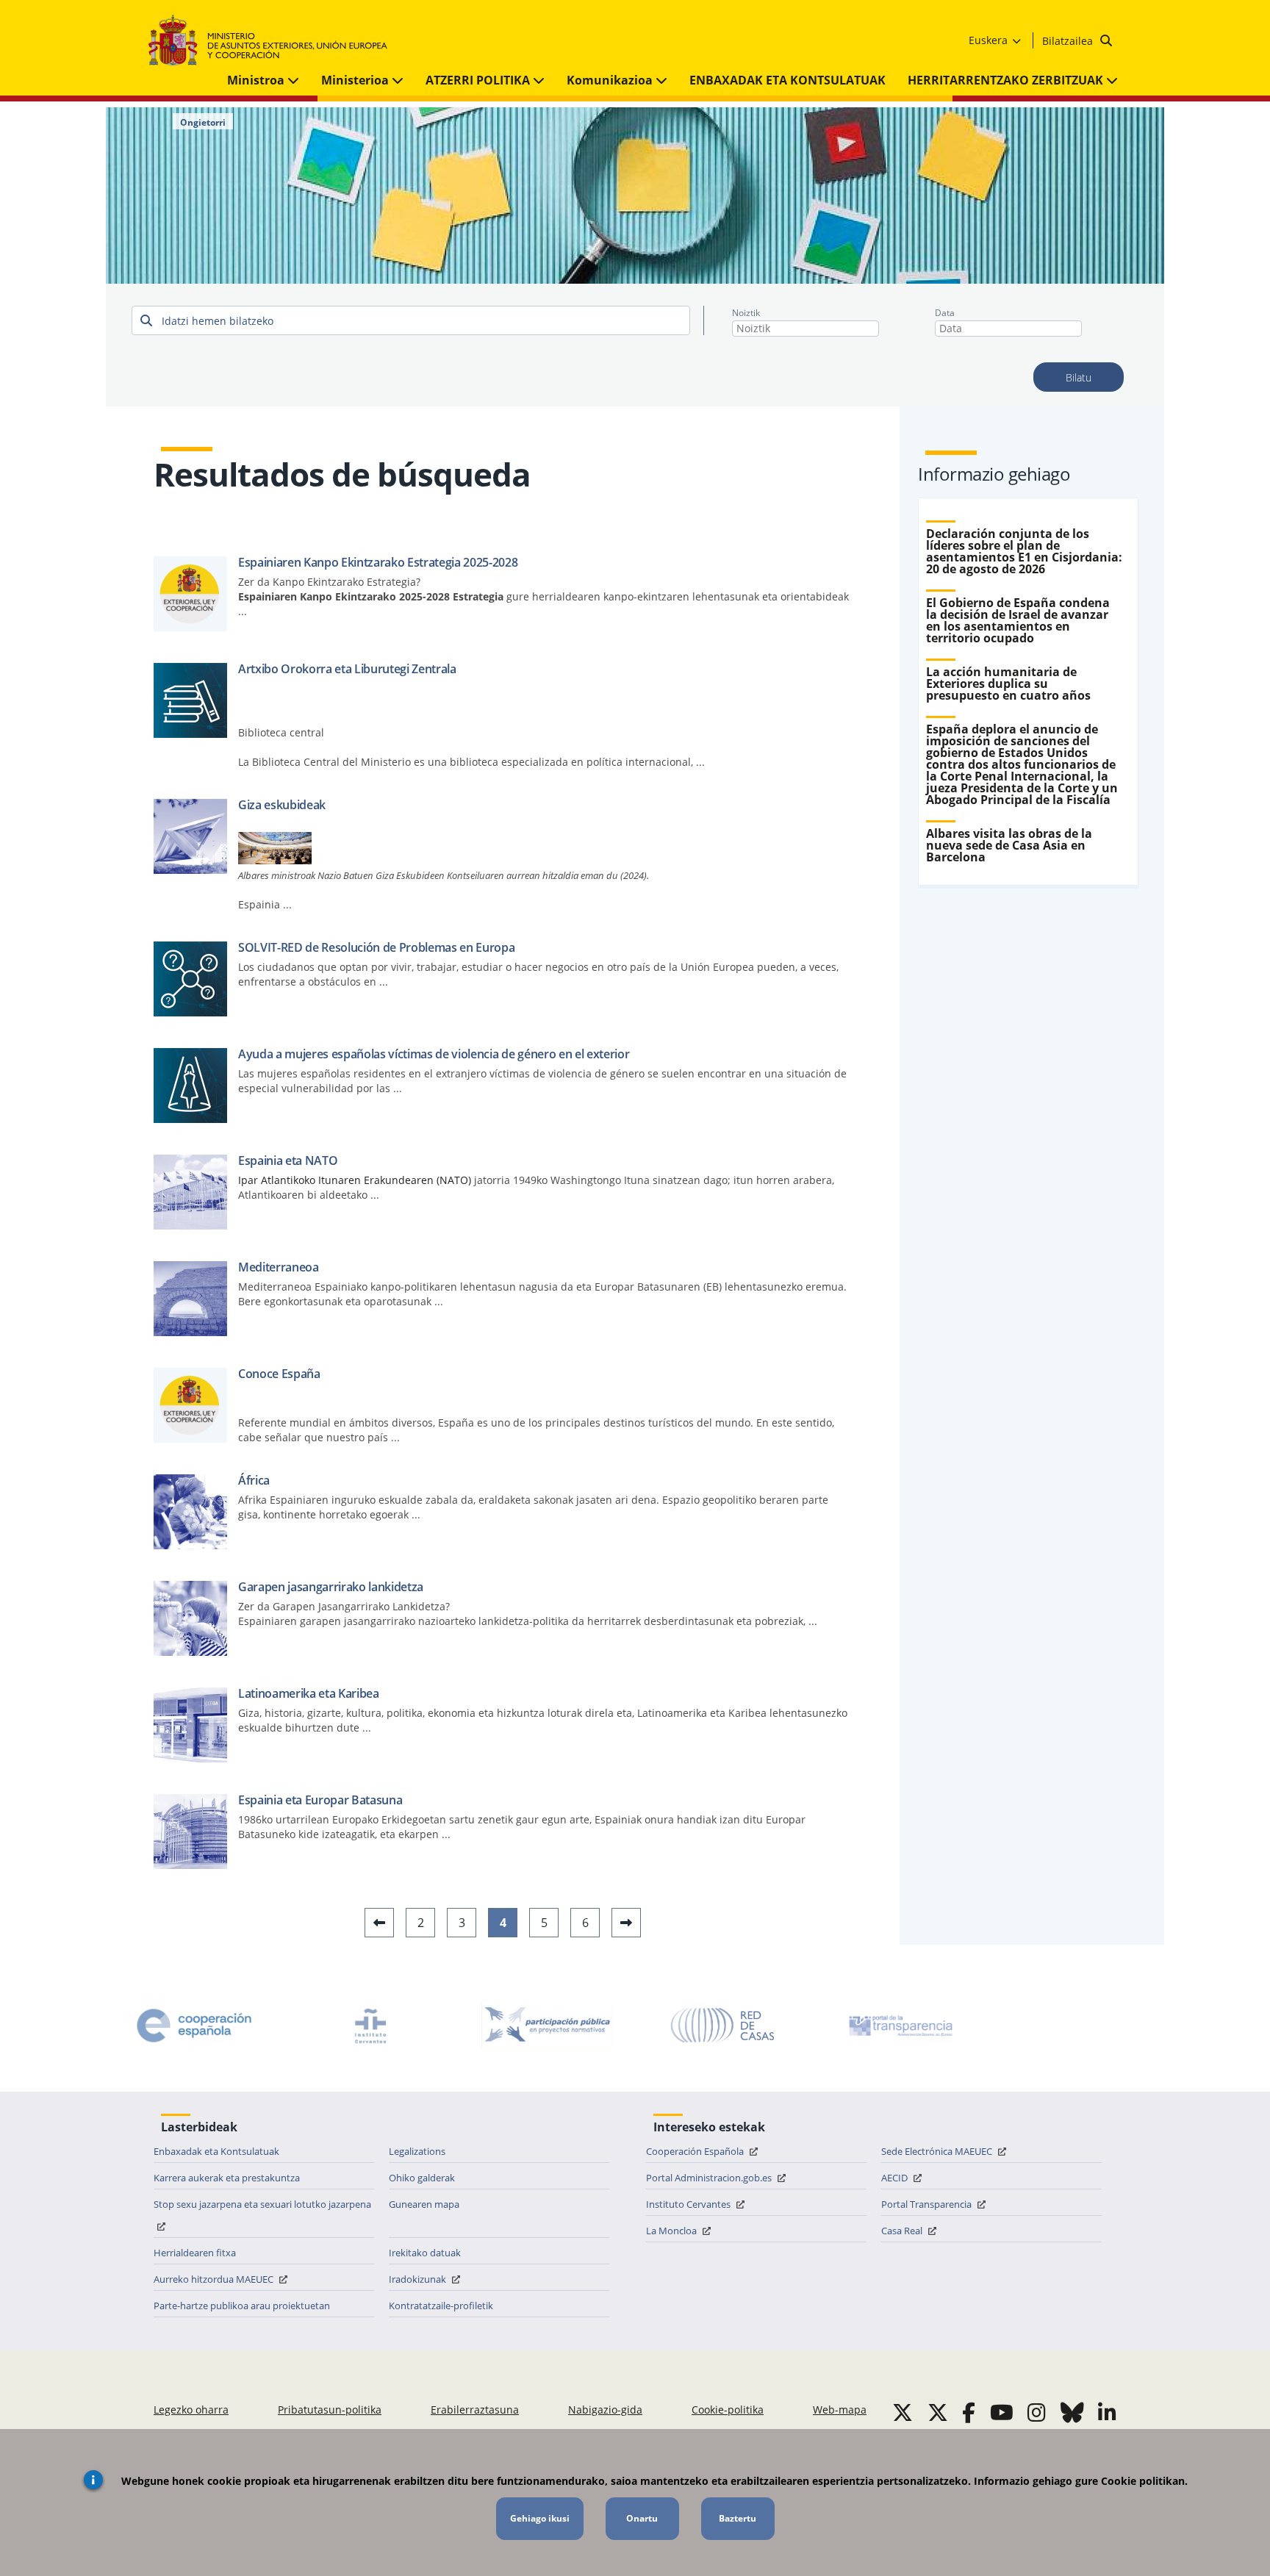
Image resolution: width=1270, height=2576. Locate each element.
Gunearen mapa (424, 2204)
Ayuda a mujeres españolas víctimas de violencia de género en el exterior (434, 1054)
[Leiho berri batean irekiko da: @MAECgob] (903, 2412)
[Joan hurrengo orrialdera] (626, 1923)
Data (945, 313)
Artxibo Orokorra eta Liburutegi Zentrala (347, 669)
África (254, 1480)
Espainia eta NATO (288, 1160)
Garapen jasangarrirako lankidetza (331, 1587)
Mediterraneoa (279, 1267)
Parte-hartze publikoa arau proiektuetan (242, 2306)
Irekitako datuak (425, 2253)
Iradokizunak (419, 2279)
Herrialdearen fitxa (195, 2253)
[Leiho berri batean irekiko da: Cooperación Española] (194, 2026)
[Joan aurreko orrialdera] (379, 1923)
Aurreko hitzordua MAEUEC (215, 2279)
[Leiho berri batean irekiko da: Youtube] (1002, 2412)
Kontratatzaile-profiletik (441, 2306)
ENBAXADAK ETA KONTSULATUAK (788, 80)
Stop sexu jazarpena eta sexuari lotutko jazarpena (262, 2204)
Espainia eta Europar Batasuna (320, 1800)
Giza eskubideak (282, 805)
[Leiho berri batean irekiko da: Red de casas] (723, 2026)
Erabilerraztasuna (475, 2410)
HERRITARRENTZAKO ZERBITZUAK (1007, 80)
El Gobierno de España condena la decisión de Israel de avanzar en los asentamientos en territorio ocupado (1018, 620)
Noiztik (746, 313)
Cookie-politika (728, 2410)
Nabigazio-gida (605, 2410)
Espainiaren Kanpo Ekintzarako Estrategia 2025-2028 (378, 562)
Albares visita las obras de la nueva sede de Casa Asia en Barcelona (1009, 845)
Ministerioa (356, 80)
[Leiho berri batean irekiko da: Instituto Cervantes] (370, 2026)
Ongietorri (203, 123)
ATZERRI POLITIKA (479, 80)
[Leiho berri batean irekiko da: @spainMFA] (938, 2412)
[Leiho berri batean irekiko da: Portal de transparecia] (900, 2026)
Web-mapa (840, 2410)
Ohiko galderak (422, 2178)
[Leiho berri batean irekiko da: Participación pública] (547, 2026)
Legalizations (417, 2151)
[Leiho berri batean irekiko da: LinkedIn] (1107, 2412)
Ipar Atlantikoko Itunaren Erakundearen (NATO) (355, 1180)
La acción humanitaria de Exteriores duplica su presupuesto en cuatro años (1008, 684)
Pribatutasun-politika (330, 2410)
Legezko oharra (191, 2410)
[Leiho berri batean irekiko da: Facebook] (969, 2412)
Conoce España (279, 1374)
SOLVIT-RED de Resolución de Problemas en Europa (377, 947)
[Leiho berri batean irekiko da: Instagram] (1037, 2412)
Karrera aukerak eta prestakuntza (227, 2178)
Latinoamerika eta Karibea (309, 1693)
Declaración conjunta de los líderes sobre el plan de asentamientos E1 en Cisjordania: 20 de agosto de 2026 (1024, 551)
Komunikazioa (611, 80)
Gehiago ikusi (540, 2518)
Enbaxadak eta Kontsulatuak (216, 2151)
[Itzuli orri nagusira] (275, 41)
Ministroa (257, 80)
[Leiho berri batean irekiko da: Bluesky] (1072, 2412)
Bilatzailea (1069, 41)
